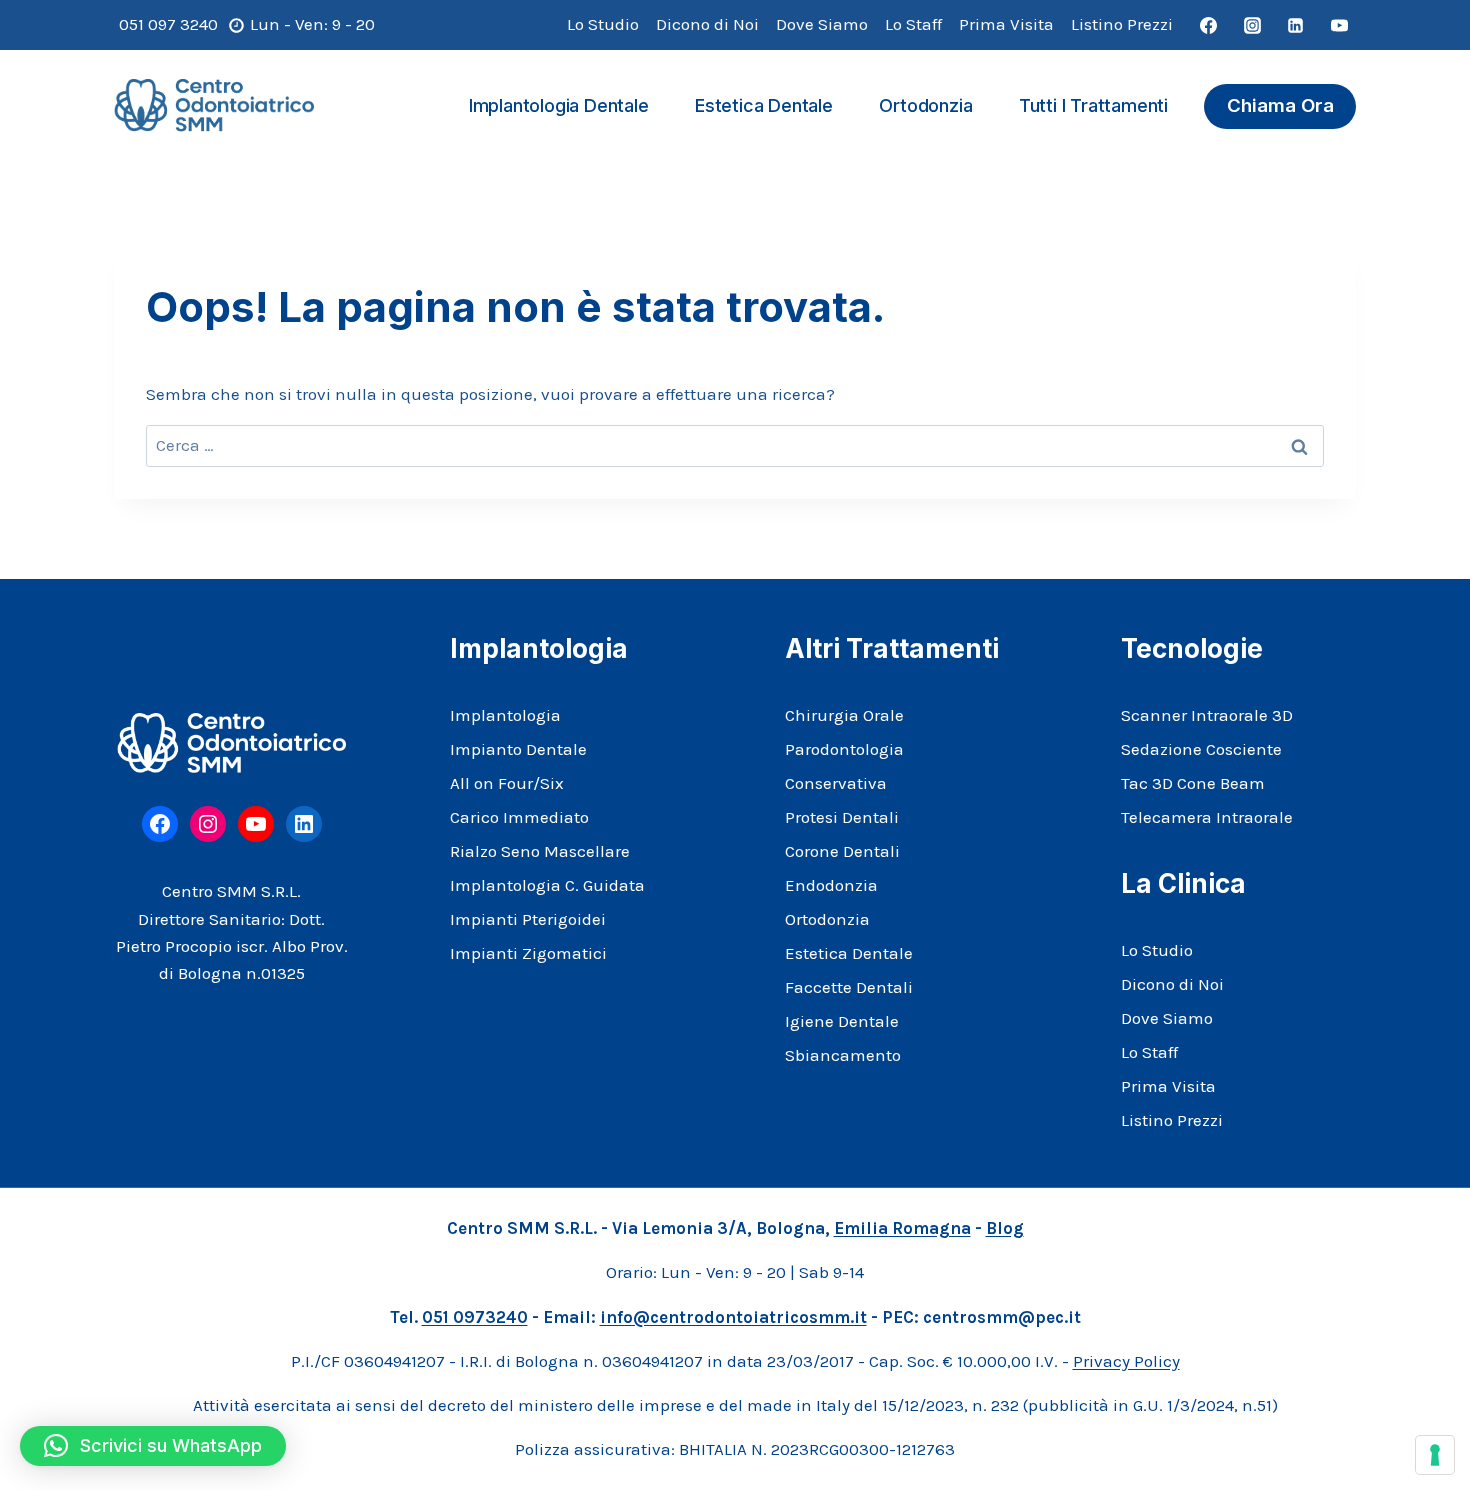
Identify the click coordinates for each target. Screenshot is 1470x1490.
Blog (1005, 1228)
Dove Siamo (822, 24)
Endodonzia (831, 885)
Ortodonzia (925, 105)
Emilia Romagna (902, 1228)
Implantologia (505, 715)
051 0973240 (475, 1317)
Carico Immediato (519, 817)
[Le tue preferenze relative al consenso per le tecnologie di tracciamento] (1435, 1455)
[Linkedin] (1296, 25)
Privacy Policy (1126, 1361)
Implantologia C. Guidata (547, 885)
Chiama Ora (1280, 105)
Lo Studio (603, 24)
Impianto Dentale (518, 749)
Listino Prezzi (1122, 24)
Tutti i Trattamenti (1093, 105)
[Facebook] (1209, 25)
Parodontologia (844, 749)
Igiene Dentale (842, 1021)
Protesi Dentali (842, 817)
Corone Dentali (842, 851)
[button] (153, 1446)
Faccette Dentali (849, 987)
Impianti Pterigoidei (528, 919)
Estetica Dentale (764, 105)
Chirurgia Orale (844, 715)
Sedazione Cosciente (1201, 749)
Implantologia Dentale (559, 105)
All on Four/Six (507, 783)
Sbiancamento (843, 1055)
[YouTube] (1339, 25)
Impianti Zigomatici (528, 953)
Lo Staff (913, 24)
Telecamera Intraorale (1207, 817)
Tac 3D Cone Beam (1193, 783)
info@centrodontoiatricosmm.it (733, 1317)
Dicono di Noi (707, 24)
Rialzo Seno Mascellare (540, 851)
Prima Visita (1006, 24)
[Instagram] (1252, 25)
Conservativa (836, 783)
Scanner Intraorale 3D (1207, 715)
